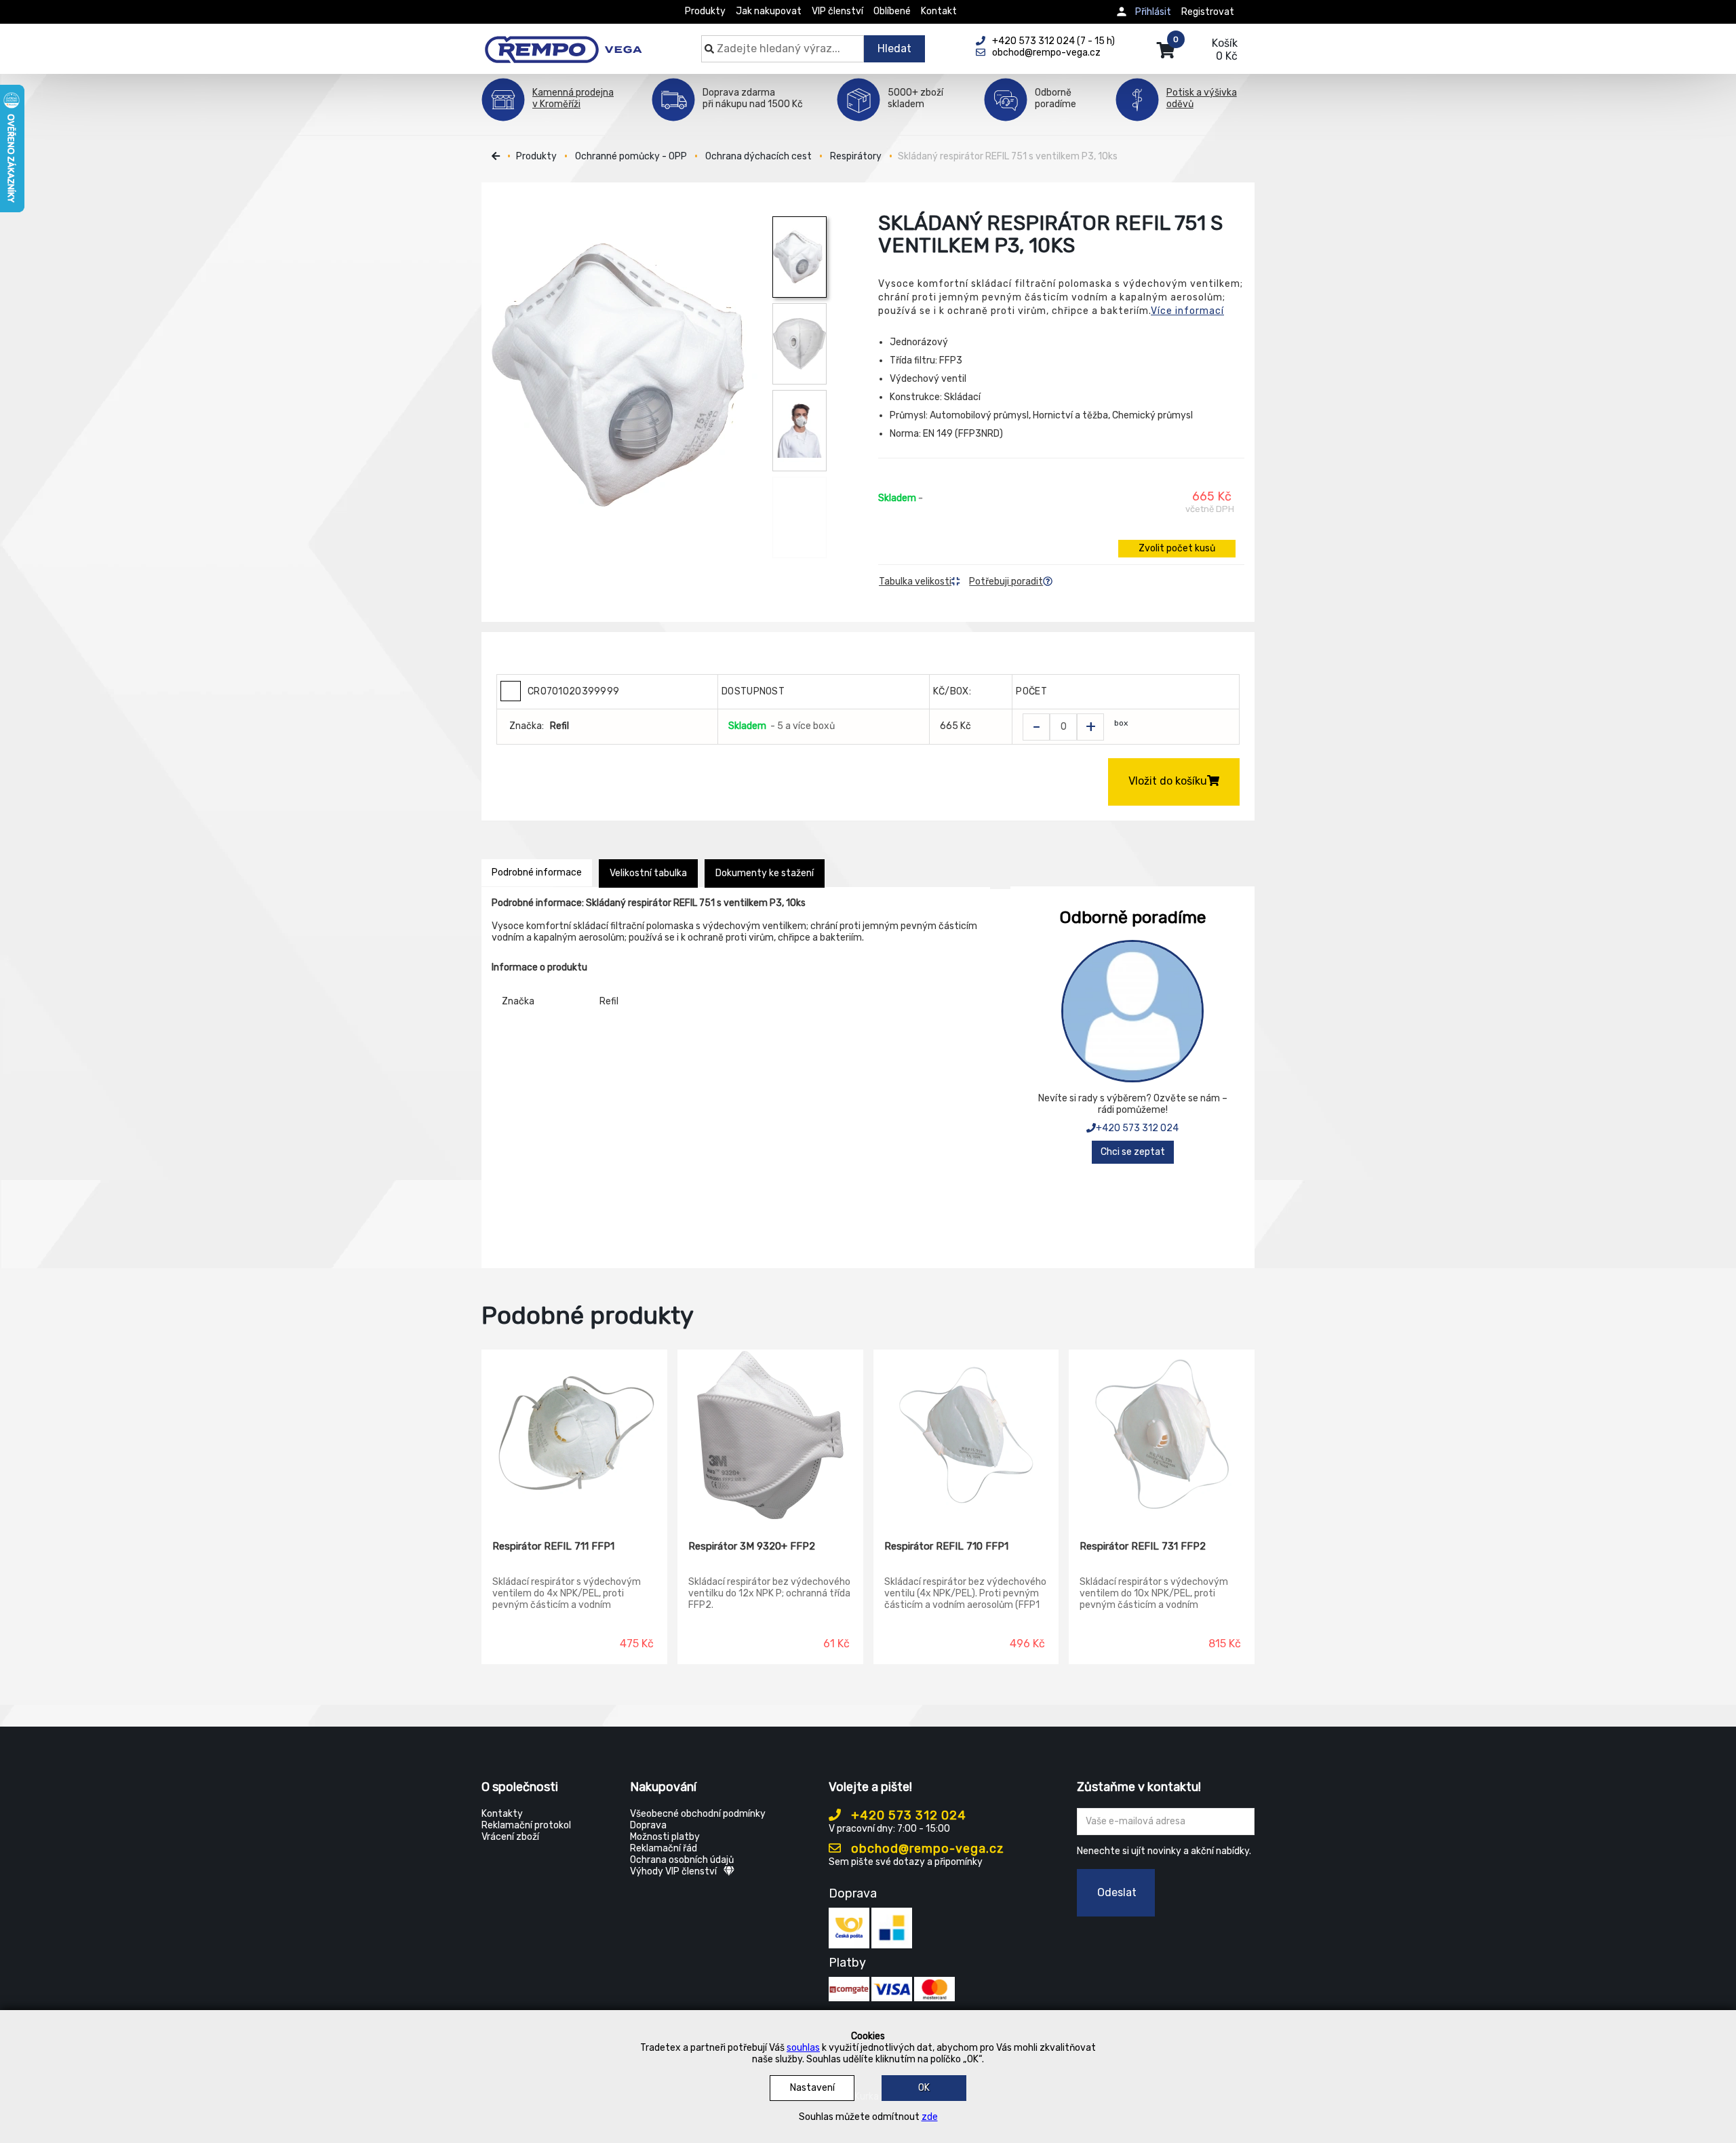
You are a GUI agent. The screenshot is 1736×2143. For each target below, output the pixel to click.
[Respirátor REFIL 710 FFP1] (966, 1435)
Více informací (1187, 311)
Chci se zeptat (1133, 1152)
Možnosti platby (665, 1837)
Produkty (705, 11)
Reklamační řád (664, 1848)
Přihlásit (1153, 12)
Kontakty (502, 1814)
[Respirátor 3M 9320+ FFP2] (770, 1435)
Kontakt (939, 11)
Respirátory (856, 156)
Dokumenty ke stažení (765, 873)
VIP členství (837, 11)
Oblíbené (892, 11)
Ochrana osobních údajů (682, 1860)
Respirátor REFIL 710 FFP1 (946, 1546)
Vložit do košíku (1168, 781)
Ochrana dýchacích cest (758, 156)
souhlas (803, 2048)
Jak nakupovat (769, 11)
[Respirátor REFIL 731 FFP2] (1162, 1435)
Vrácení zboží (510, 1837)
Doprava (648, 1825)
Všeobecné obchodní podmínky (698, 1814)
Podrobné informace (537, 872)
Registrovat (1208, 12)
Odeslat (1117, 1892)
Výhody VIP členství (673, 1871)
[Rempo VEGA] (563, 42)
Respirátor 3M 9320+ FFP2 (752, 1546)
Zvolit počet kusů (1177, 548)
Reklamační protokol (526, 1825)
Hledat (894, 48)
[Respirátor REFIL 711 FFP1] (574, 1435)
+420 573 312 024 (1137, 1128)
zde (930, 2117)
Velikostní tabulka (648, 873)
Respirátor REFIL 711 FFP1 (553, 1546)
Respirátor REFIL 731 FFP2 (1143, 1546)
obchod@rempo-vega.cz (926, 1849)
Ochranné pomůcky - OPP (631, 156)
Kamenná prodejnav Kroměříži (573, 98)
